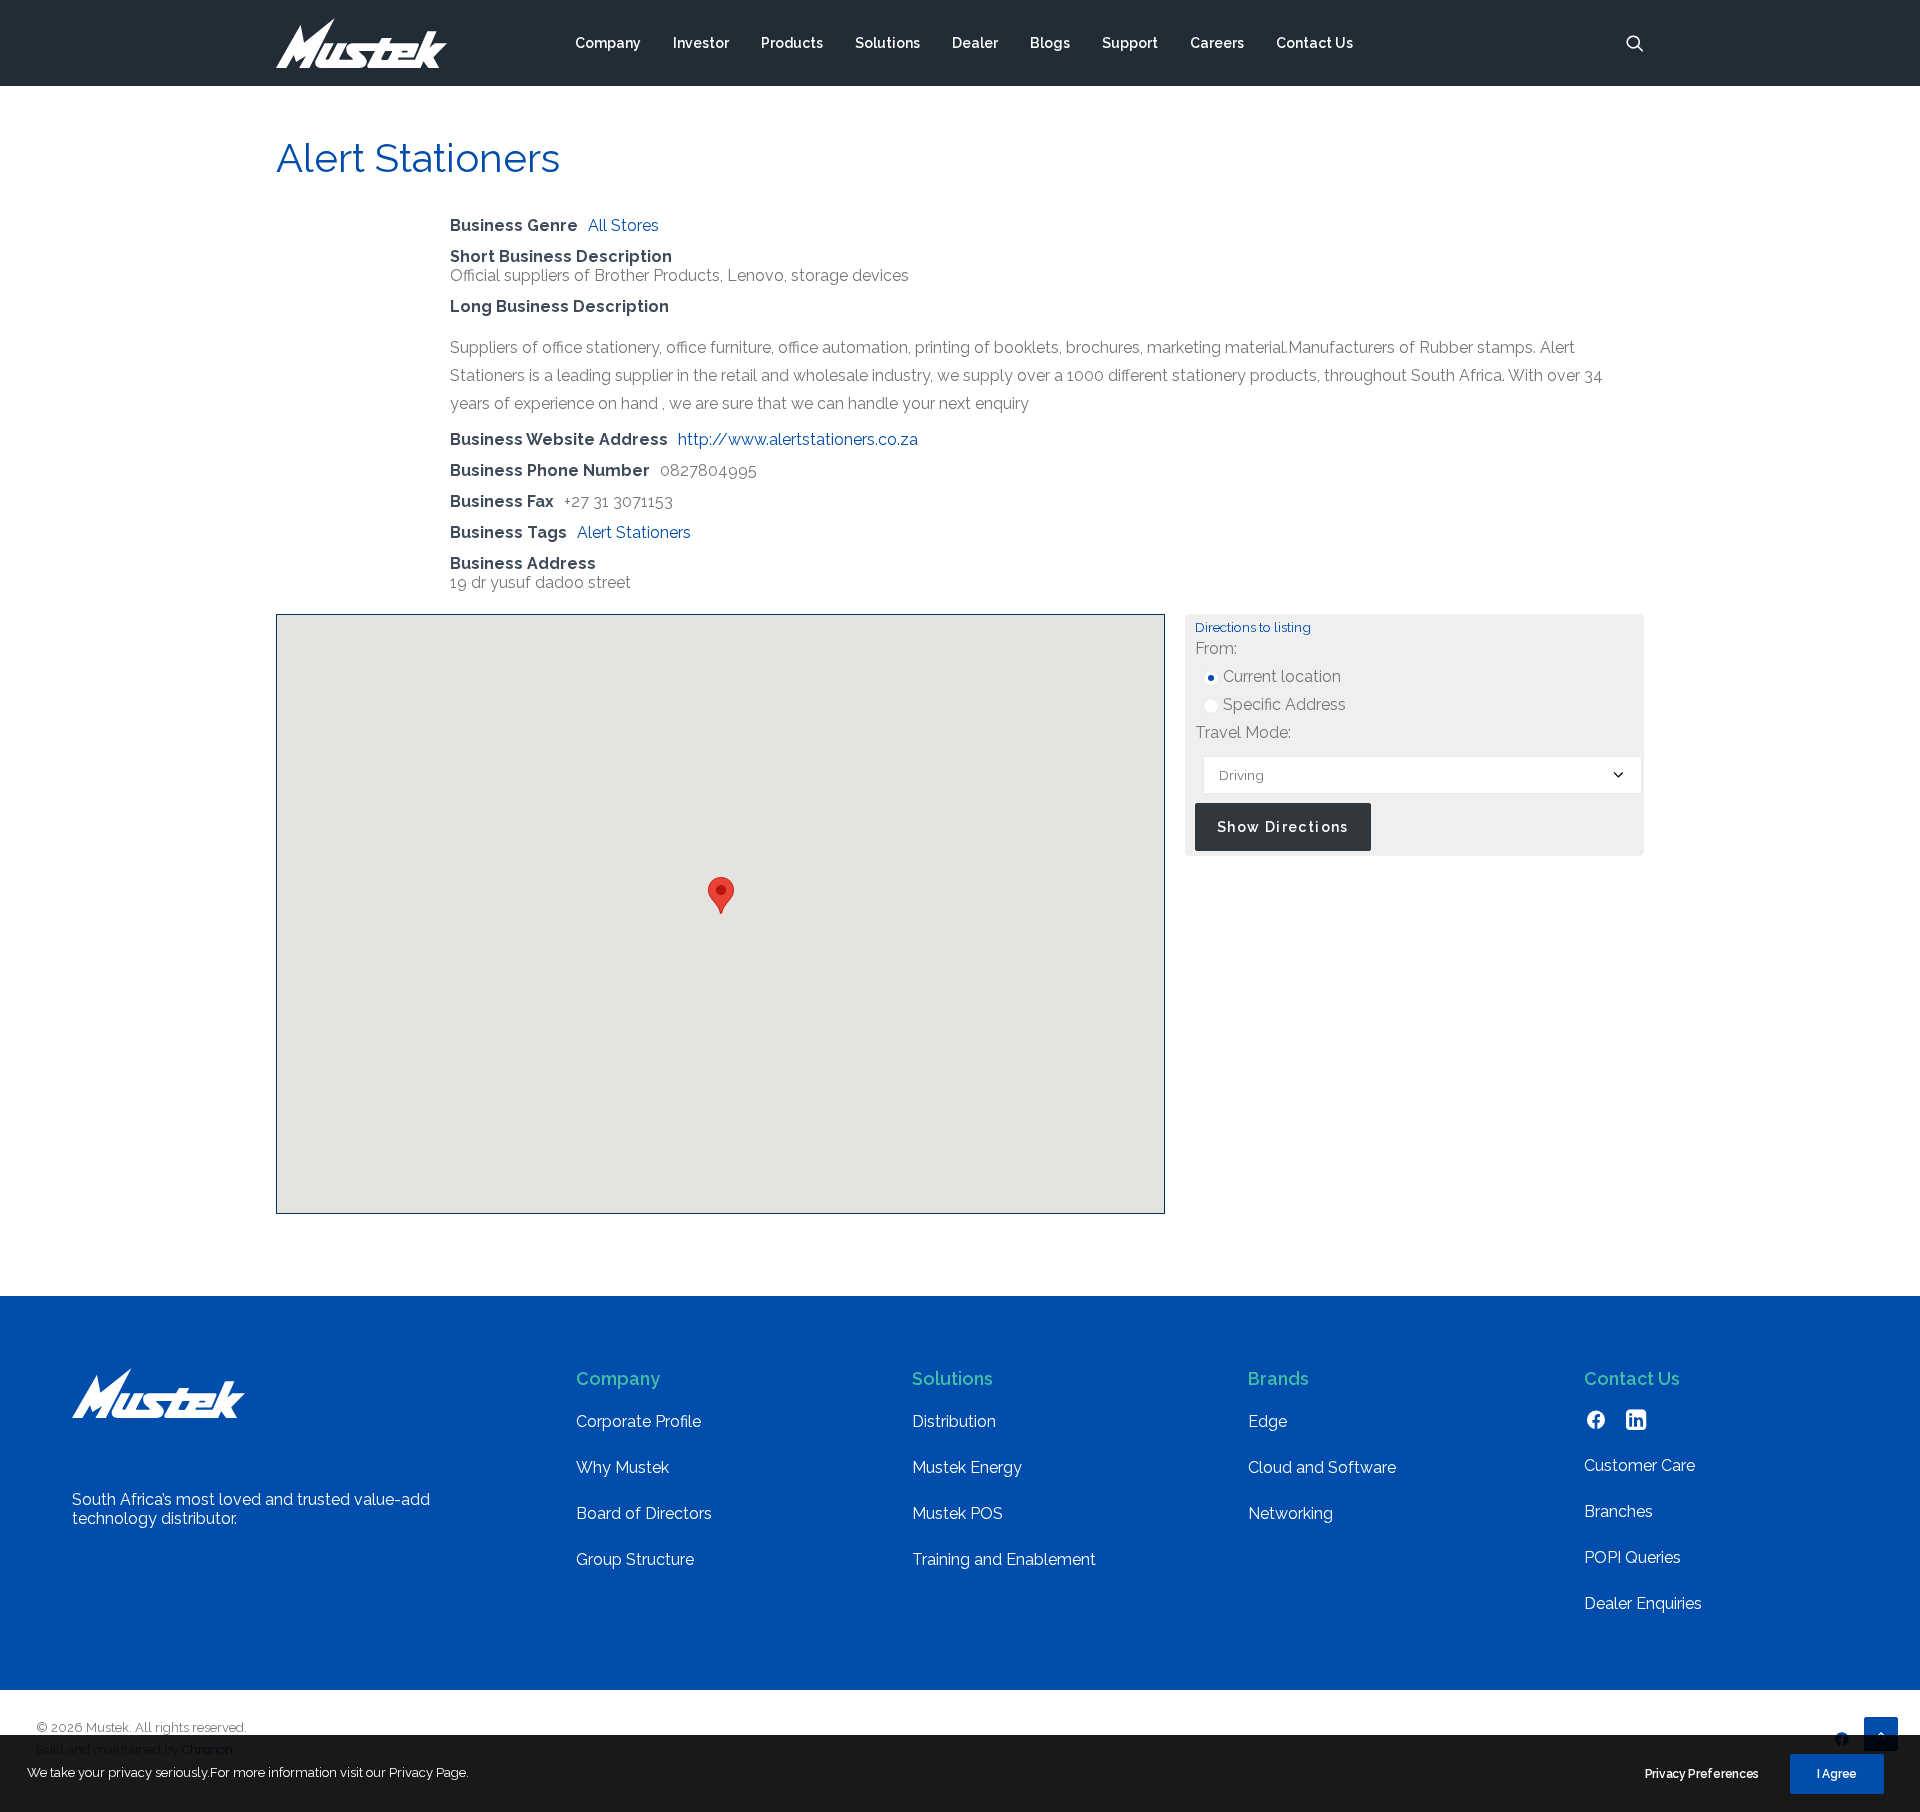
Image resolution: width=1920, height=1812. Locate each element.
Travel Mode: (1243, 732)
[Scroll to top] (1881, 1732)
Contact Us (1314, 43)
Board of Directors (644, 1513)
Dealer (975, 43)
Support (1130, 43)
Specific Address (1282, 704)
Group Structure (635, 1559)
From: (1216, 648)
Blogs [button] (1050, 43)
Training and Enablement (1004, 1559)
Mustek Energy (967, 1467)
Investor (701, 43)
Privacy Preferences (1702, 1774)
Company (608, 43)
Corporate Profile (638, 1421)
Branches (1618, 1511)
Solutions (887, 43)
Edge (1267, 1421)
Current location (1280, 676)
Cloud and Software (1322, 1467)
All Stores (623, 225)
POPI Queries (1632, 1557)
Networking (1290, 1513)
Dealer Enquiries (1643, 1603)
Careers (1217, 43)
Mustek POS (957, 1513)
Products (792, 43)
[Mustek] (361, 43)
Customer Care (1639, 1465)
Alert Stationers (634, 532)
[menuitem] (608, 43)
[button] (1635, 43)
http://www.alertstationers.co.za (798, 439)
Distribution (954, 1421)
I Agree (1837, 1774)
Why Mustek (622, 1467)
